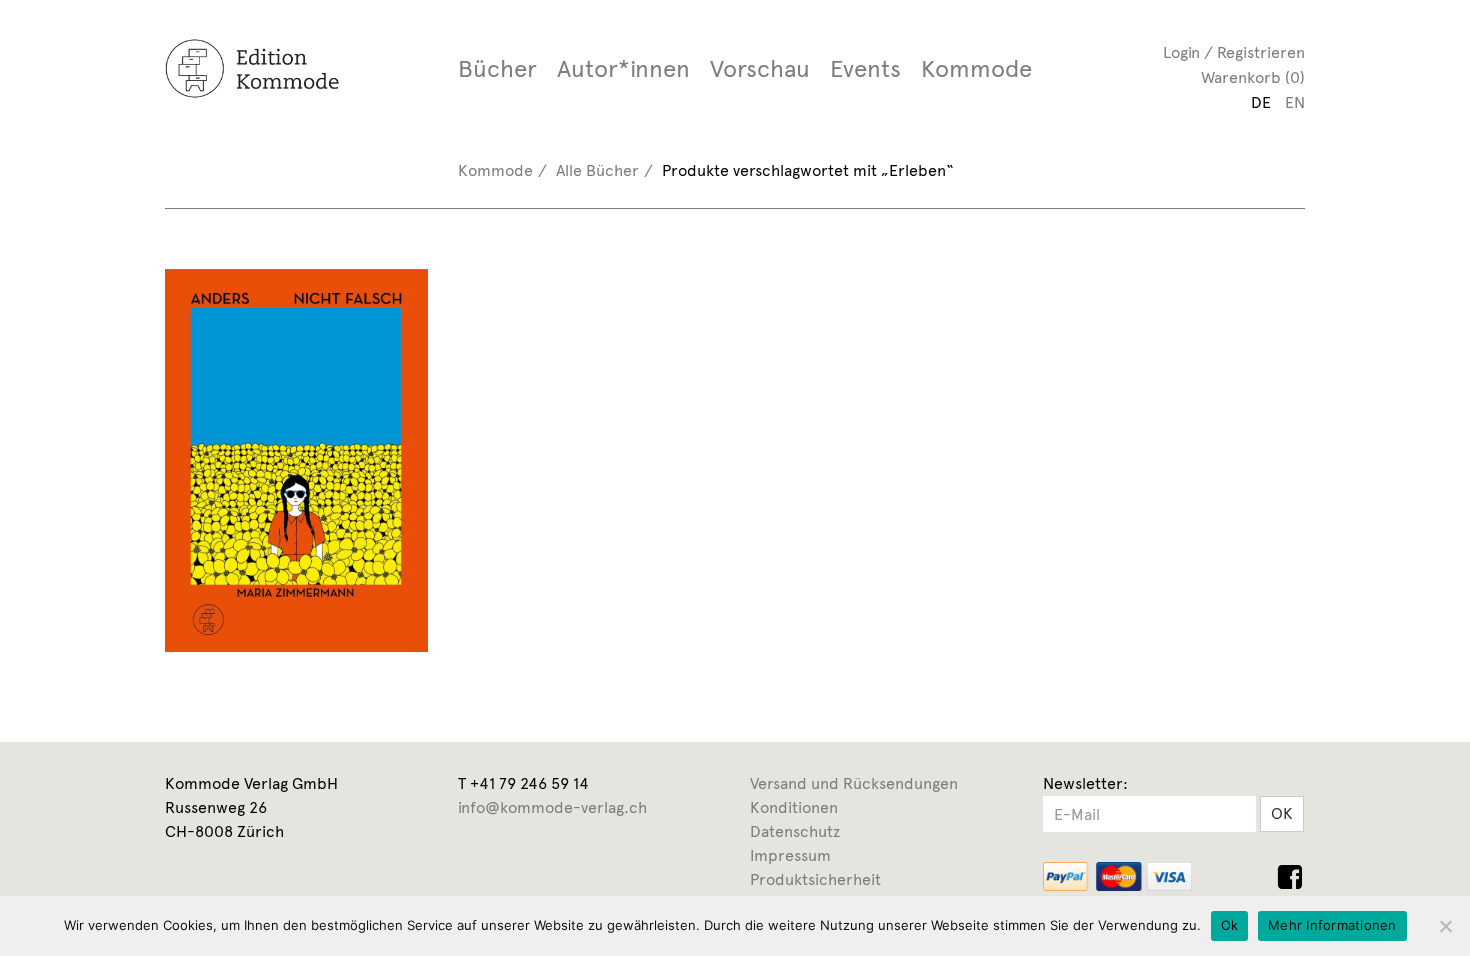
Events (865, 69)
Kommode (976, 69)
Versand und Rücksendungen (854, 783)
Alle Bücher (597, 170)
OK (1282, 813)
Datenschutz (795, 831)
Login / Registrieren (1234, 52)
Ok (1230, 925)
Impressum (790, 855)
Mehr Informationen (1332, 925)
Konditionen (794, 807)
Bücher (497, 69)
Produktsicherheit (815, 879)
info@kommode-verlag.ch (552, 807)
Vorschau (760, 69)
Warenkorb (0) (1253, 77)
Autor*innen (623, 69)
